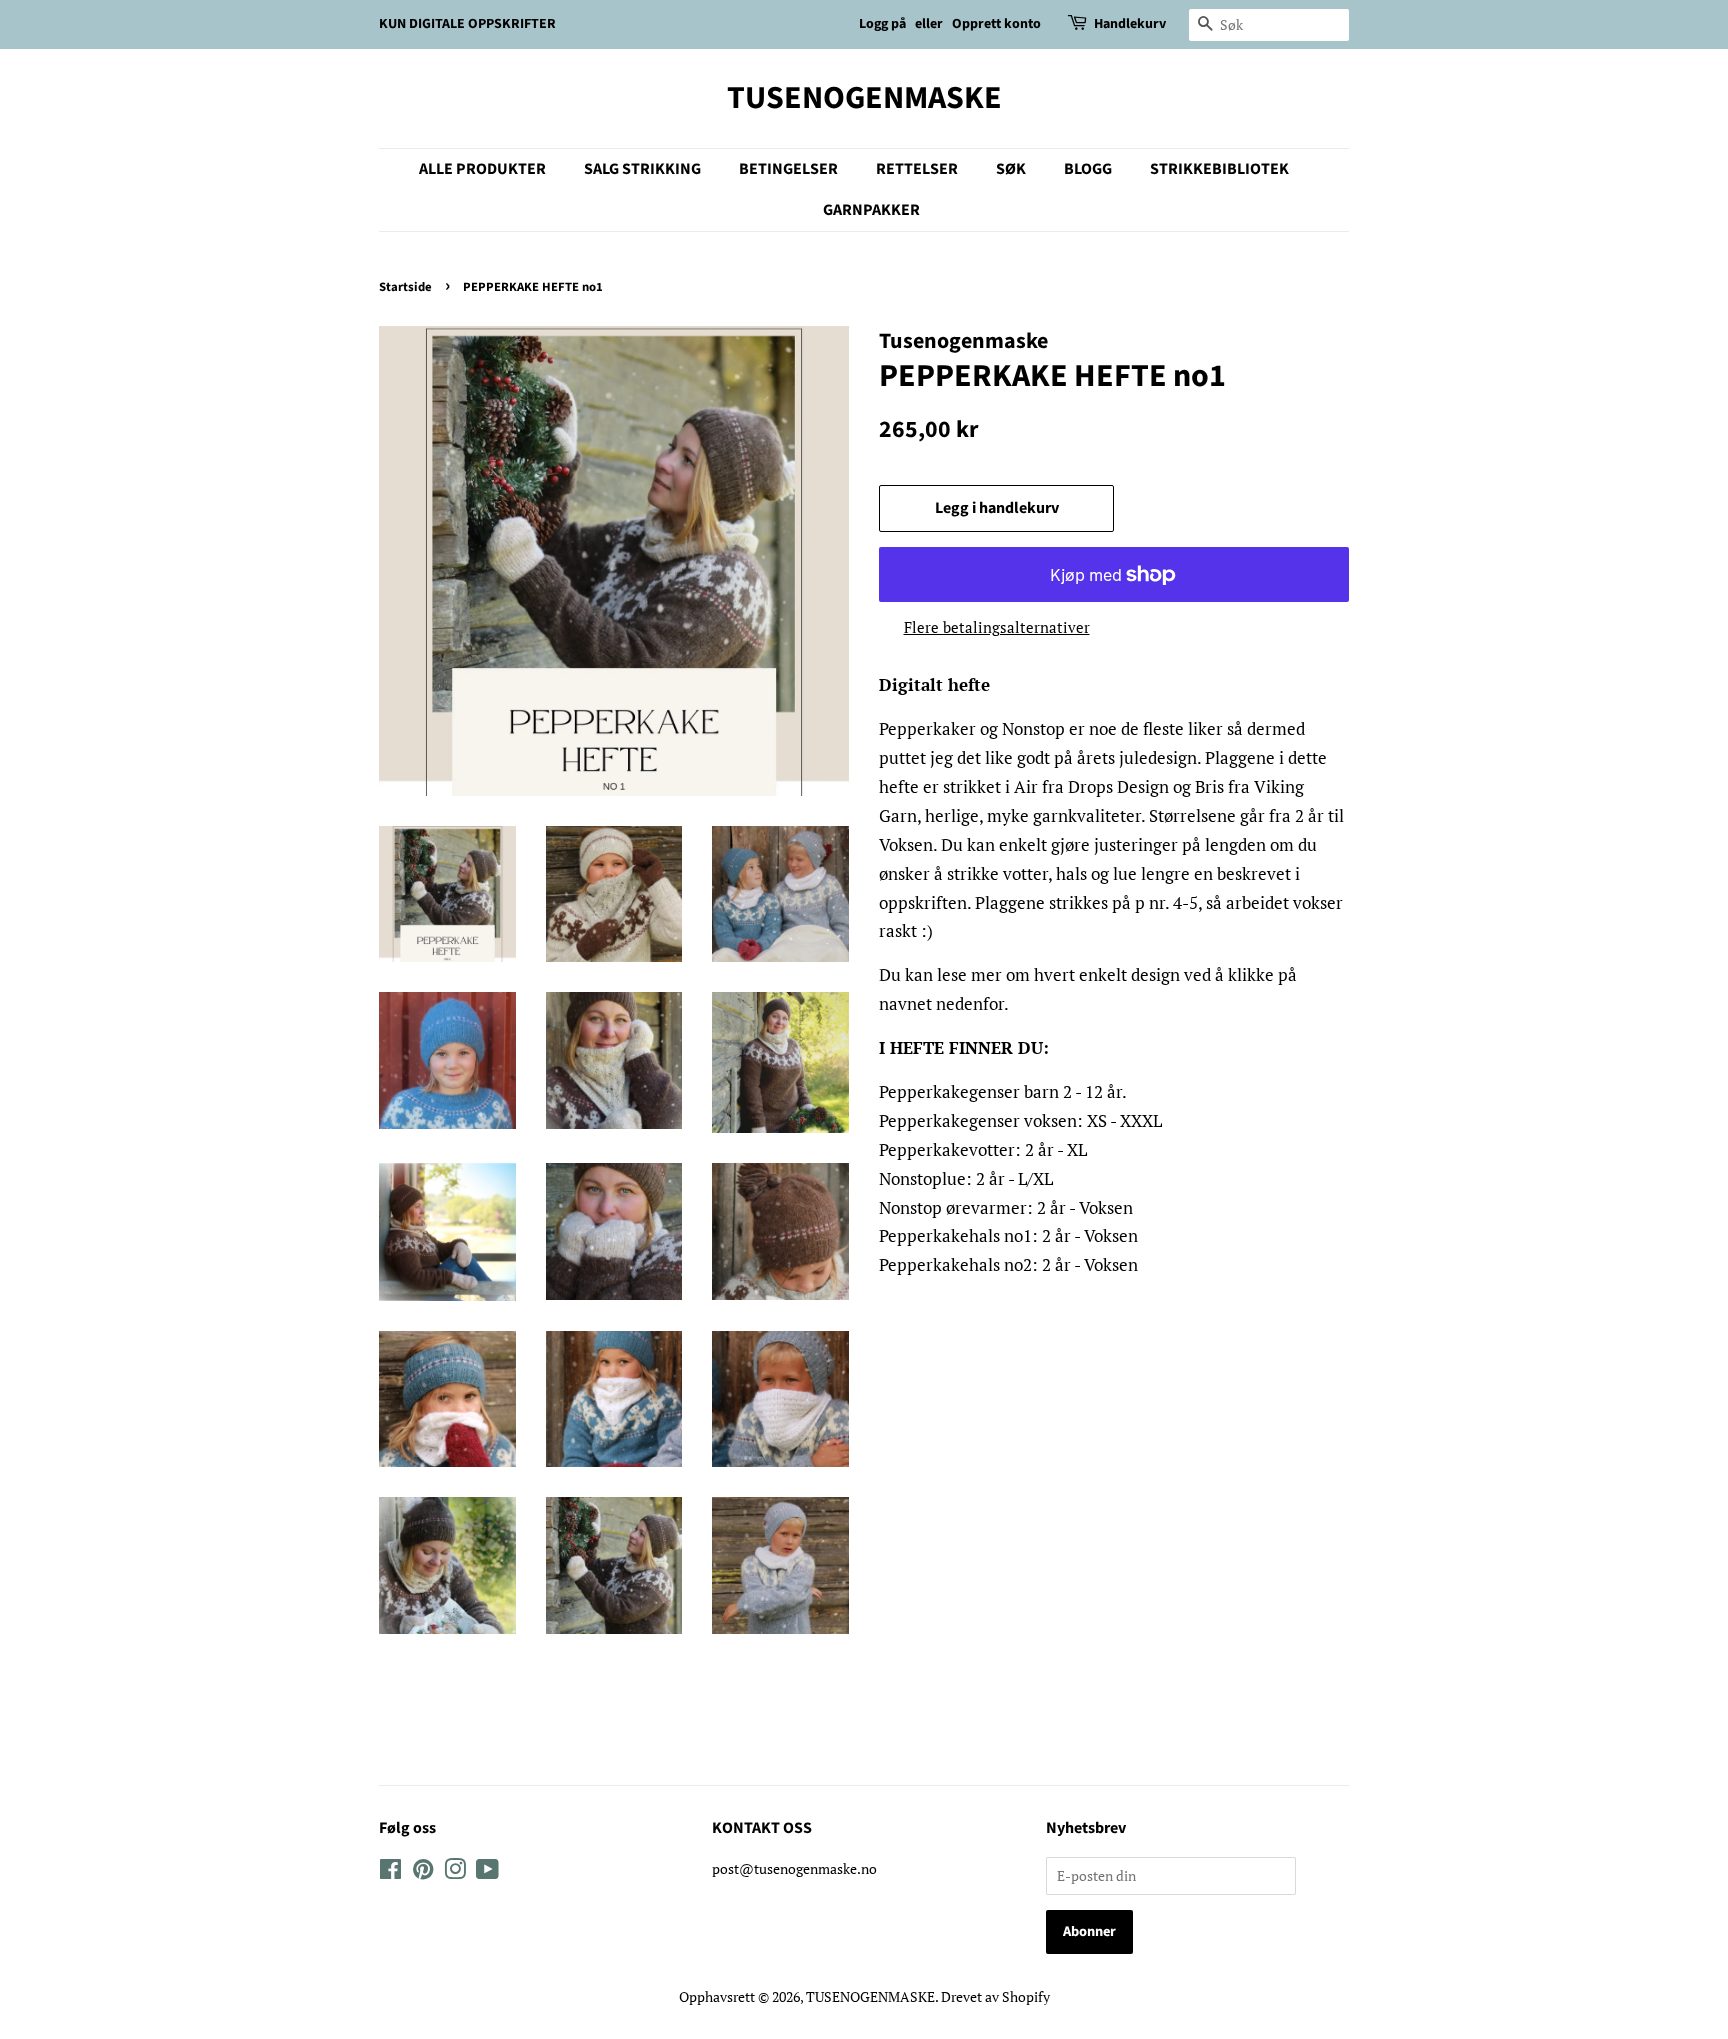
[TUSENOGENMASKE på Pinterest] (423, 1872)
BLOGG (1088, 169)
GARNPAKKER (871, 210)
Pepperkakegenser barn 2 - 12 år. (1003, 1091)
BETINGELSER (788, 169)
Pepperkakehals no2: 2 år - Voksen (1008, 1264)
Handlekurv (1130, 24)
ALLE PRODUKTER (482, 169)
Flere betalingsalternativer (997, 627)
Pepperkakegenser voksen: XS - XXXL (1020, 1120)
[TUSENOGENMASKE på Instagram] (455, 1872)
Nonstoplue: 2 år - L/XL (966, 1178)
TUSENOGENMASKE (864, 98)
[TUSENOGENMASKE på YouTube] (487, 1872)
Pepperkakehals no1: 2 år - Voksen (1008, 1235)
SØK (1011, 169)
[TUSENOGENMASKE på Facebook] (390, 1872)
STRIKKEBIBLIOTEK (1219, 169)
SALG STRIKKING (642, 169)
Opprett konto (996, 24)
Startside (405, 287)
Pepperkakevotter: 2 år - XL (983, 1149)
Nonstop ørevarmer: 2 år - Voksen (1006, 1207)
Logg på (882, 24)
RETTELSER (917, 169)
